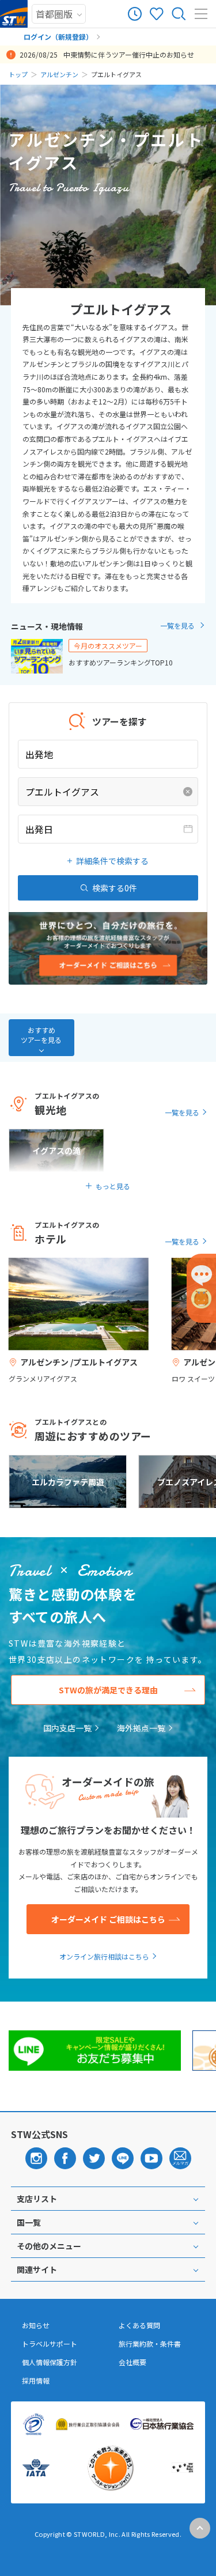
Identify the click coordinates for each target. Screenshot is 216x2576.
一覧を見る (177, 625)
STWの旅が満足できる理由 (108, 1690)
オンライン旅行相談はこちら (104, 1956)
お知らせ (36, 2325)
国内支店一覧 (67, 1728)
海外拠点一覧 (141, 1728)
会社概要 (132, 2362)
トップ (18, 74)
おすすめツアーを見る (41, 1035)
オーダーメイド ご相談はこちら (108, 1919)
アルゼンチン (59, 74)
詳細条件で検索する (112, 861)
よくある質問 (139, 2325)
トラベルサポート (50, 2344)
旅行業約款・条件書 (150, 2344)
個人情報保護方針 (50, 2362)
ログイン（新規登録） (58, 37)
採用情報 (36, 2381)
